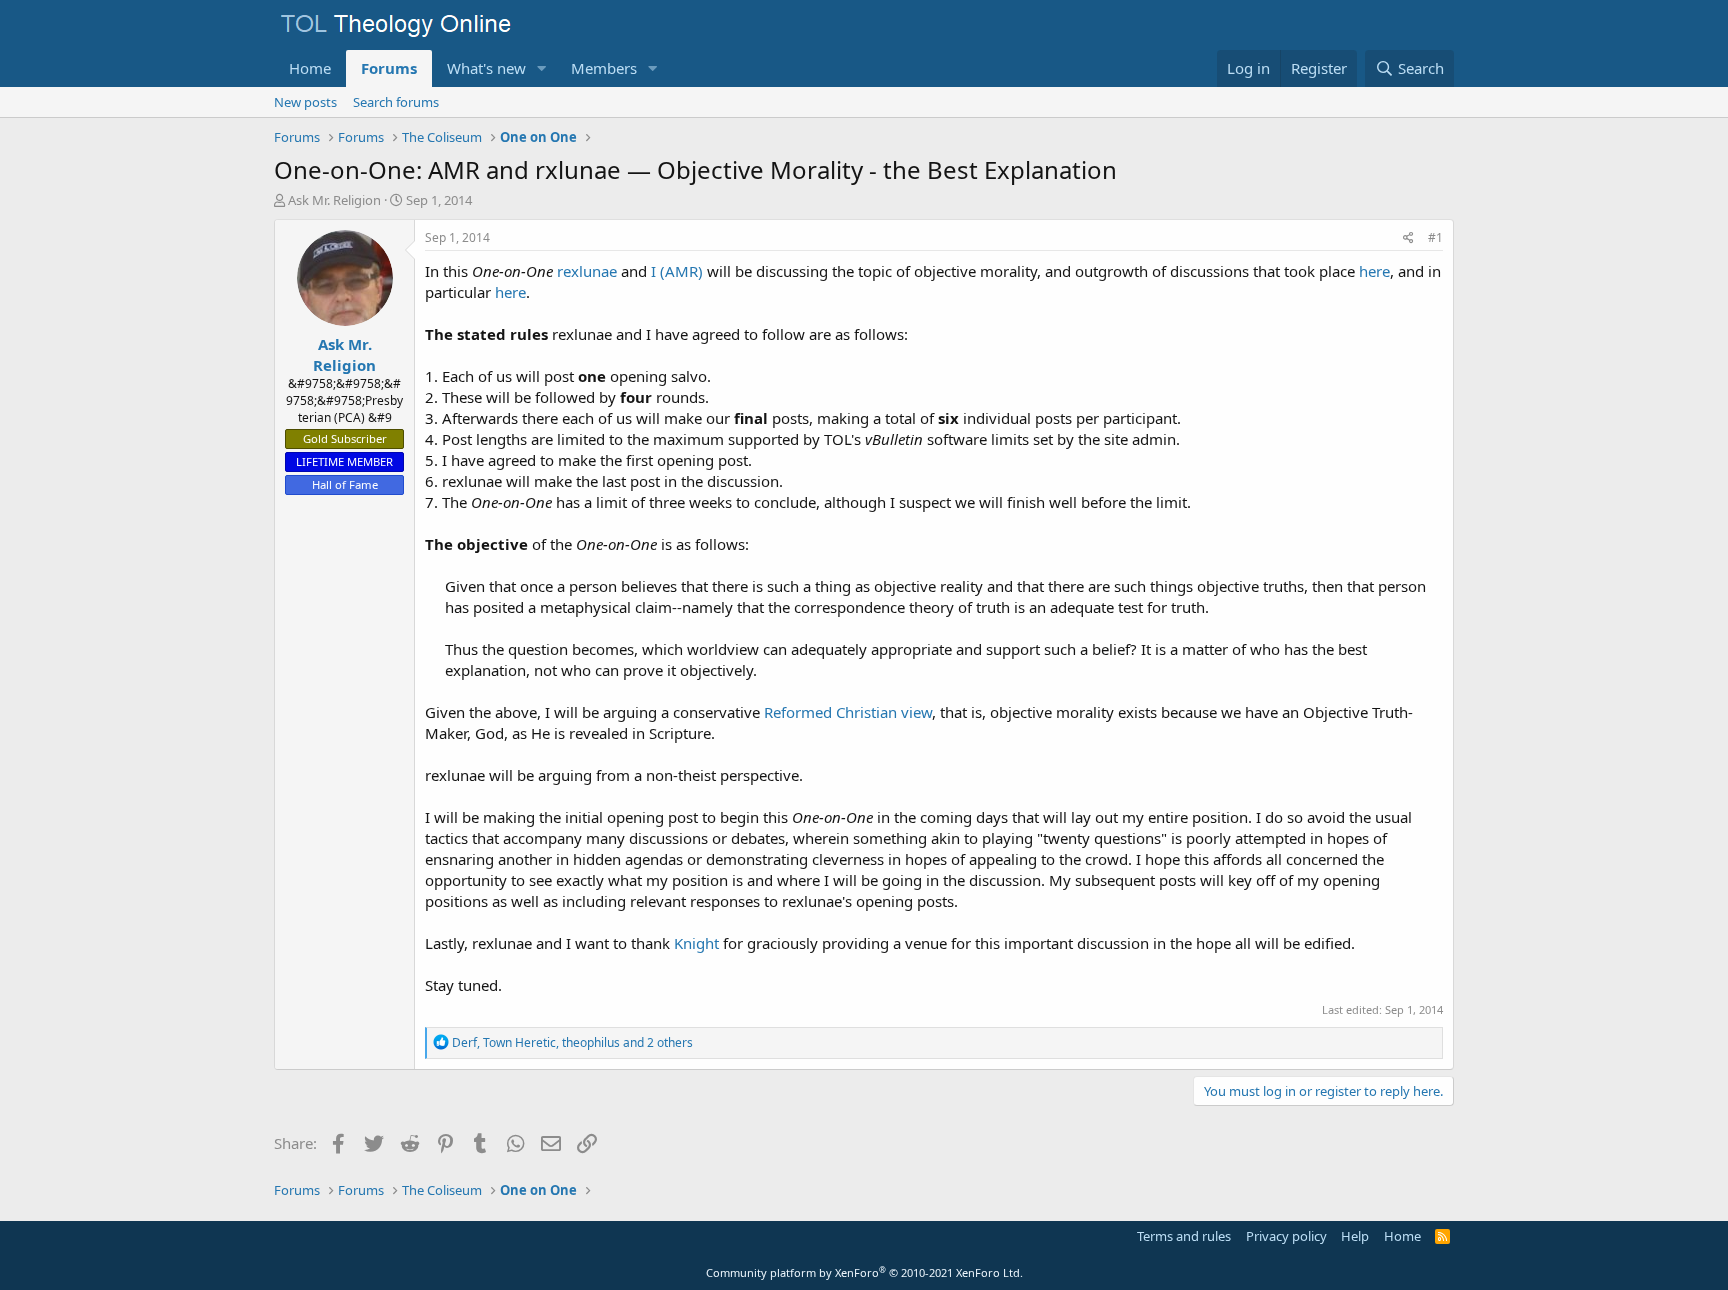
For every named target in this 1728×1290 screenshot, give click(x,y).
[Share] (1408, 238)
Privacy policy (1286, 1236)
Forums (389, 68)
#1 (1435, 237)
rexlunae (587, 271)
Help (1355, 1236)
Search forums (396, 102)
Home (310, 68)
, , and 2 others (572, 1042)
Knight (696, 943)
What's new (486, 68)
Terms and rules (1184, 1236)
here (1374, 271)
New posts (305, 102)
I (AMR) (677, 271)
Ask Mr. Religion (334, 200)
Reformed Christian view (848, 712)
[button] (542, 68)
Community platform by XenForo (864, 1272)
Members (604, 68)
